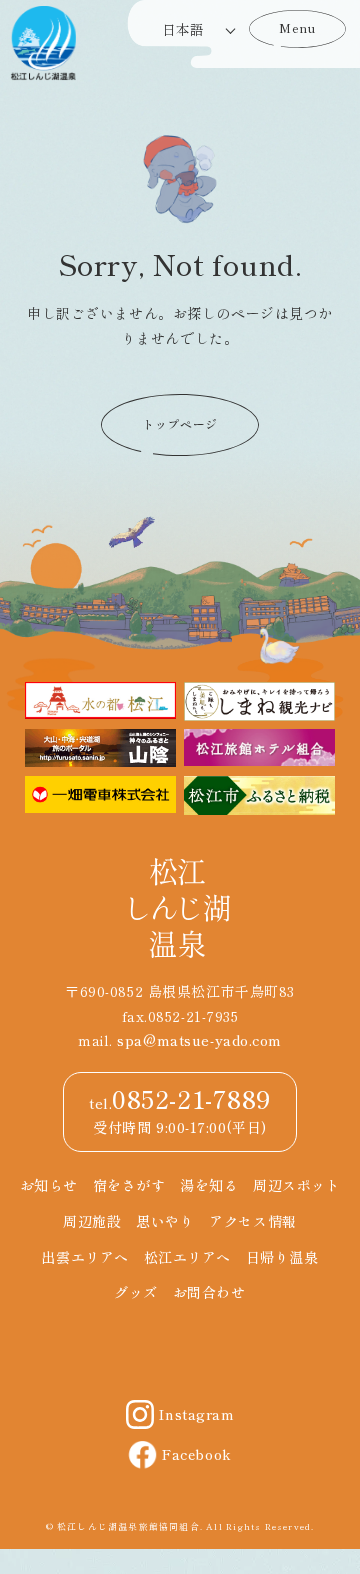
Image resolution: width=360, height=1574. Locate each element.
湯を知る (209, 1185)
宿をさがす (129, 1185)
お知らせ (49, 1185)
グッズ (136, 1292)
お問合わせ (209, 1292)
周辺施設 (92, 1221)
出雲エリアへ (84, 1257)
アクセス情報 (252, 1221)
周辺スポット (296, 1185)
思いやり (165, 1221)
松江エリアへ (187, 1257)
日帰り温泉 (282, 1257)
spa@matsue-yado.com (199, 1040)
